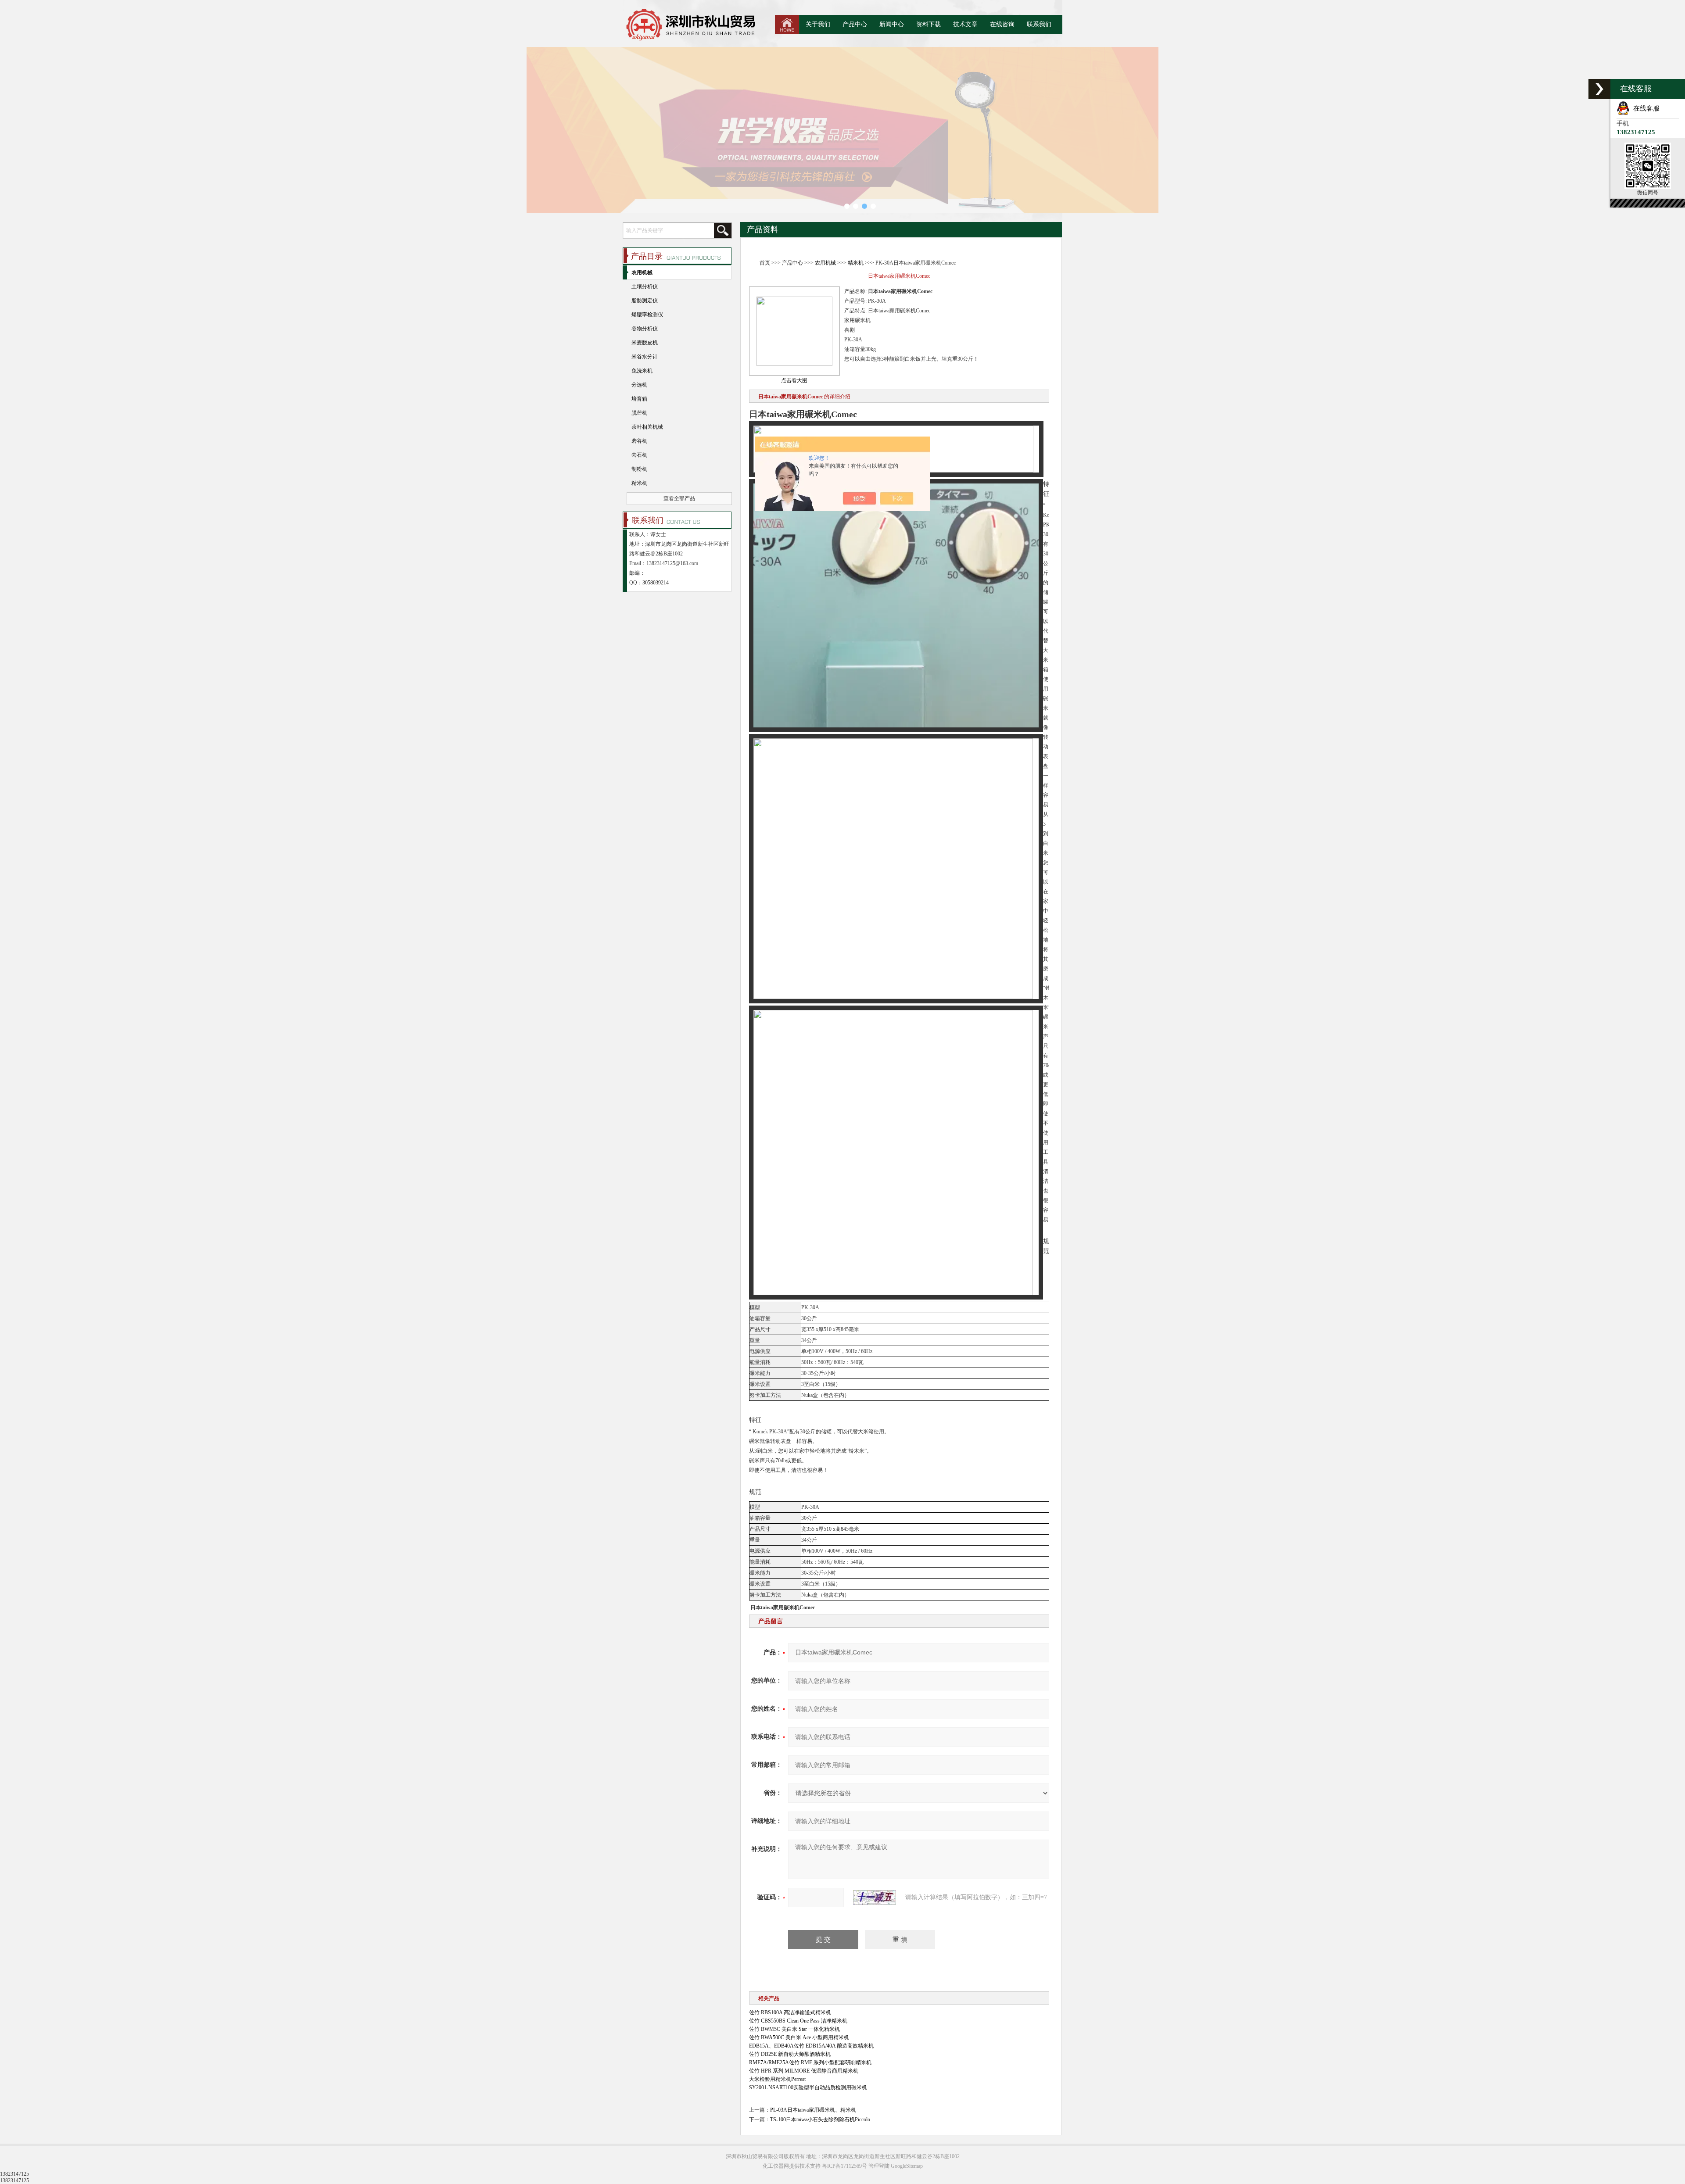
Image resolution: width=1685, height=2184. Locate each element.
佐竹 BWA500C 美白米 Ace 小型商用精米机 (799, 2037)
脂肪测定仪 (645, 301)
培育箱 (639, 399)
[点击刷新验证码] (875, 1898)
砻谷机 (639, 441)
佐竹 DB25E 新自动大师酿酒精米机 (790, 2054)
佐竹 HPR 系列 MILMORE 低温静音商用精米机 (804, 2071)
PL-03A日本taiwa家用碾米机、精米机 (813, 2110)
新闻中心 (892, 24)
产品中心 (855, 24)
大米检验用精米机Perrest (777, 2079)
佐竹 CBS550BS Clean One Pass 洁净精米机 (798, 2021)
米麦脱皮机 (645, 343)
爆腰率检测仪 (647, 315)
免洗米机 (642, 371)
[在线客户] (1599, 89)
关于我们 (818, 24)
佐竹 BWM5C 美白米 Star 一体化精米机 (794, 2029)
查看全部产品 (679, 498)
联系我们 (1039, 24)
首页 (765, 263)
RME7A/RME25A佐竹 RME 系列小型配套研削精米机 (810, 2062)
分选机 (639, 385)
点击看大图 (794, 380)
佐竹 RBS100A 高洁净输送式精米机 (790, 2012)
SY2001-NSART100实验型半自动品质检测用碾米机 (808, 2087)
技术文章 (965, 24)
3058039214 (656, 583)
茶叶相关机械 (647, 427)
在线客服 (1645, 108)
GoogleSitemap (907, 2166)
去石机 (639, 455)
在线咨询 (1002, 24)
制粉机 (639, 469)
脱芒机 (639, 413)
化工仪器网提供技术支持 (792, 2166)
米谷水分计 (645, 357)
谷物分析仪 (645, 329)
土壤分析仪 (645, 286)
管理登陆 (879, 2166)
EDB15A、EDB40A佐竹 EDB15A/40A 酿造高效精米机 (811, 2046)
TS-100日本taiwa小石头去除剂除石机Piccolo (820, 2120)
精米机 (856, 263)
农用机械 (825, 263)
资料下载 (929, 24)
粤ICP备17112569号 (844, 2166)
